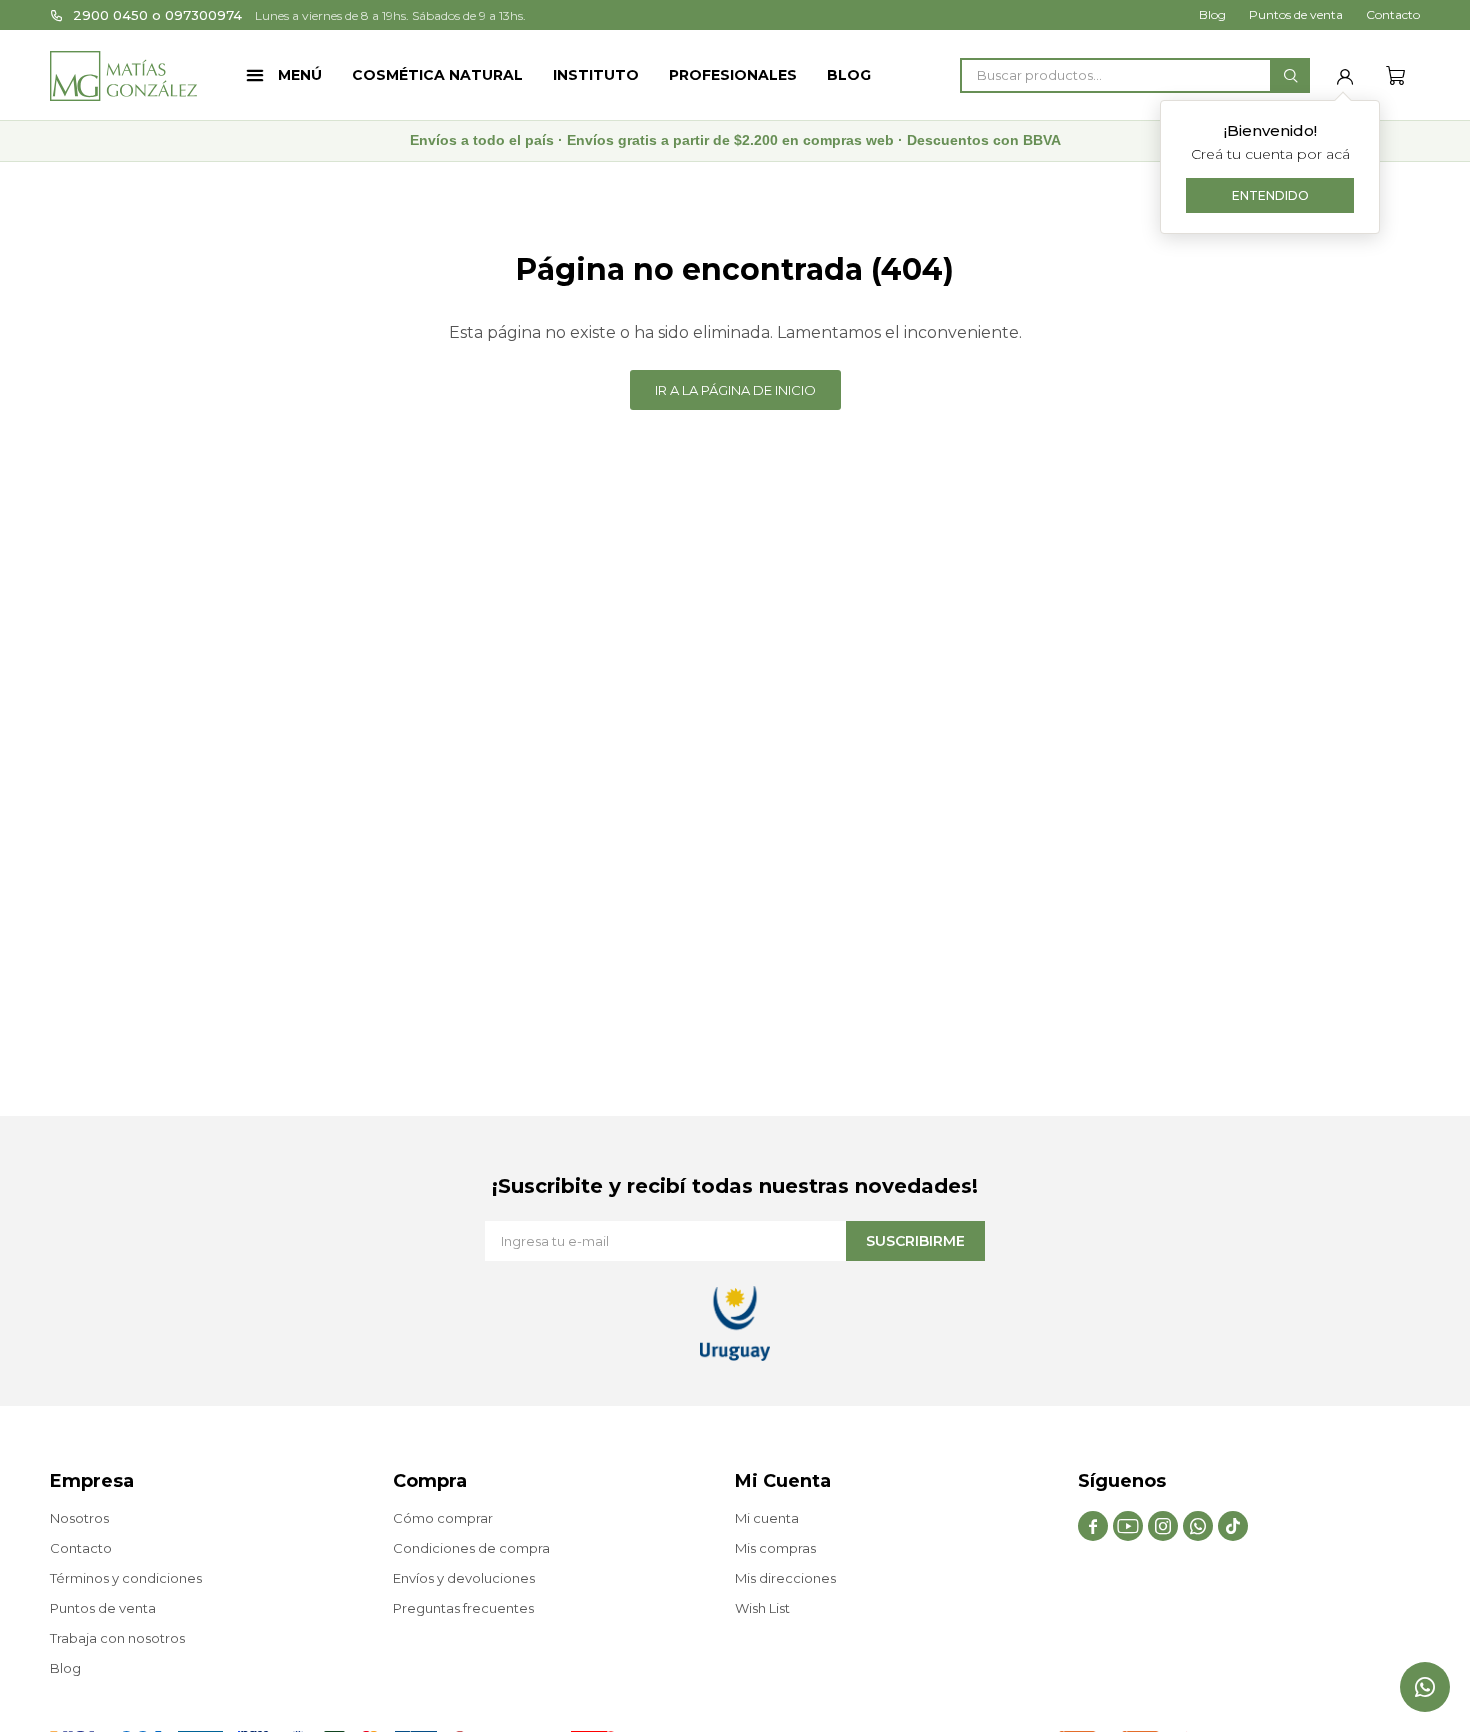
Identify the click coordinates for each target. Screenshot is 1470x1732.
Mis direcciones (785, 1578)
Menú (300, 75)
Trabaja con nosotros (117, 1638)
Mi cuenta (767, 1518)
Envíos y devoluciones (464, 1578)
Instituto (596, 75)
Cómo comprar (443, 1518)
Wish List (762, 1608)
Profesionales (733, 75)
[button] (1290, 75)
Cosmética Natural (437, 75)
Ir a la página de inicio (735, 390)
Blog (849, 75)
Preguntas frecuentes (463, 1608)
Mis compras (775, 1548)
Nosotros (79, 1518)
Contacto (1393, 14)
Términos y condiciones (126, 1578)
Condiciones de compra (471, 1548)
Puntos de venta (1296, 14)
